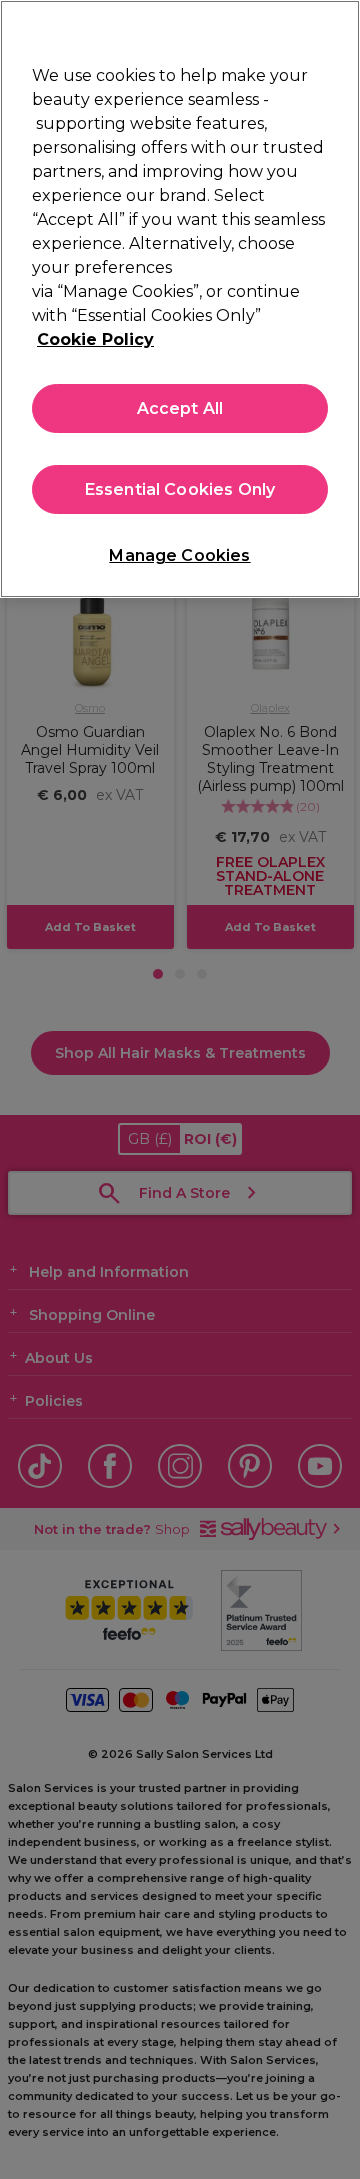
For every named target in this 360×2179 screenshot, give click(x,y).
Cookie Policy (95, 339)
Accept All (180, 408)
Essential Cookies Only (180, 489)
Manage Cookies (179, 555)
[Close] (336, 28)
